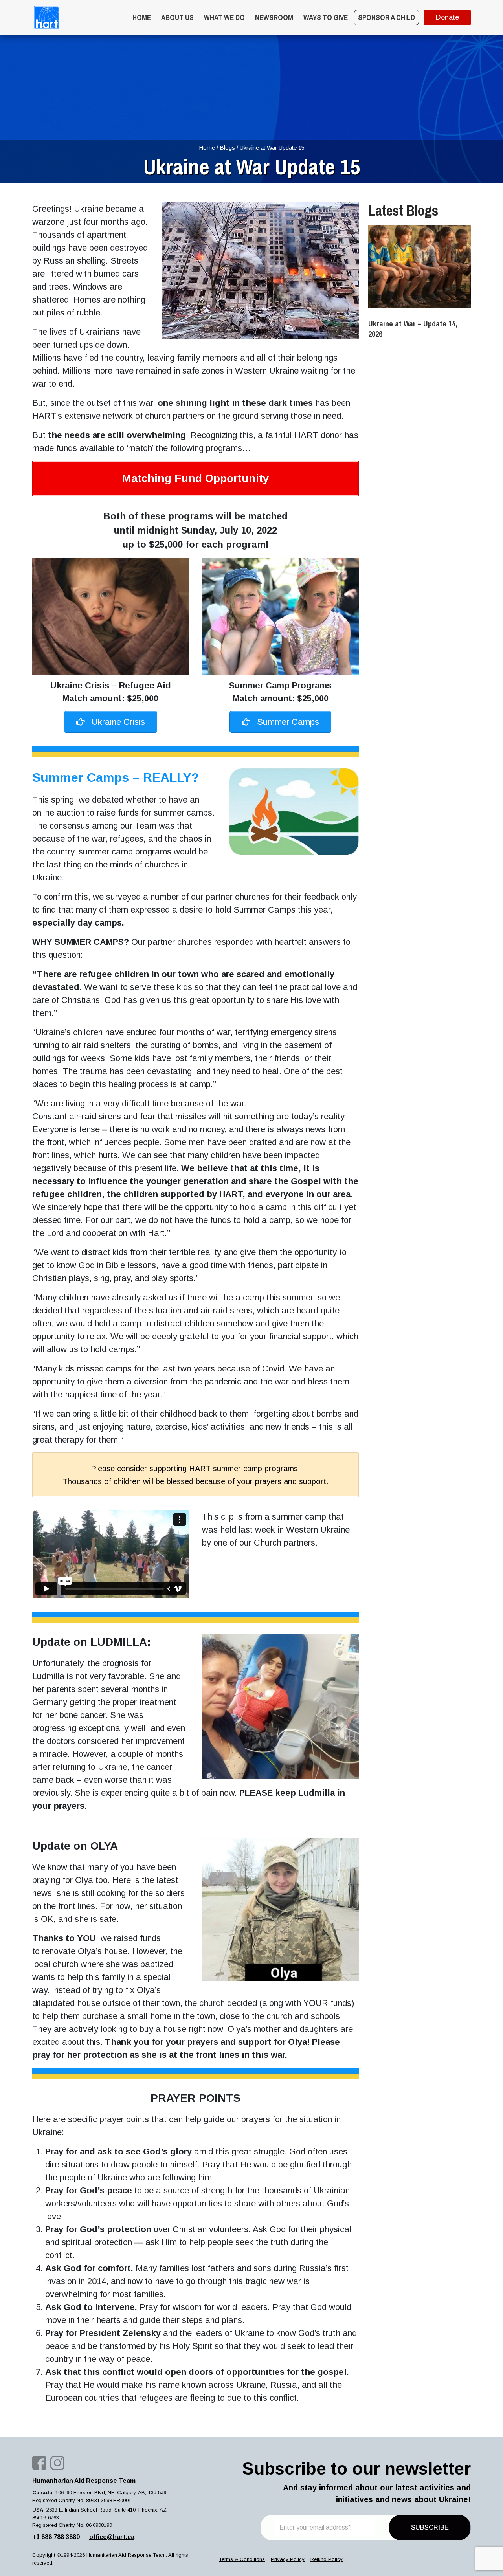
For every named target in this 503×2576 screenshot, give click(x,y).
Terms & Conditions (242, 2559)
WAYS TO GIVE (326, 17)
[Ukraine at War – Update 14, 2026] (419, 266)
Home (142, 17)
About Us (177, 17)
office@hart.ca (112, 2537)
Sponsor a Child (386, 17)
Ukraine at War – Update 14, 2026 (413, 329)
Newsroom (274, 17)
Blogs (227, 148)
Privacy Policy (288, 2559)
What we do (224, 17)
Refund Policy (327, 2559)
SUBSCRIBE (430, 2527)
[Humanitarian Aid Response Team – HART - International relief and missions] (47, 17)
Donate (447, 17)
